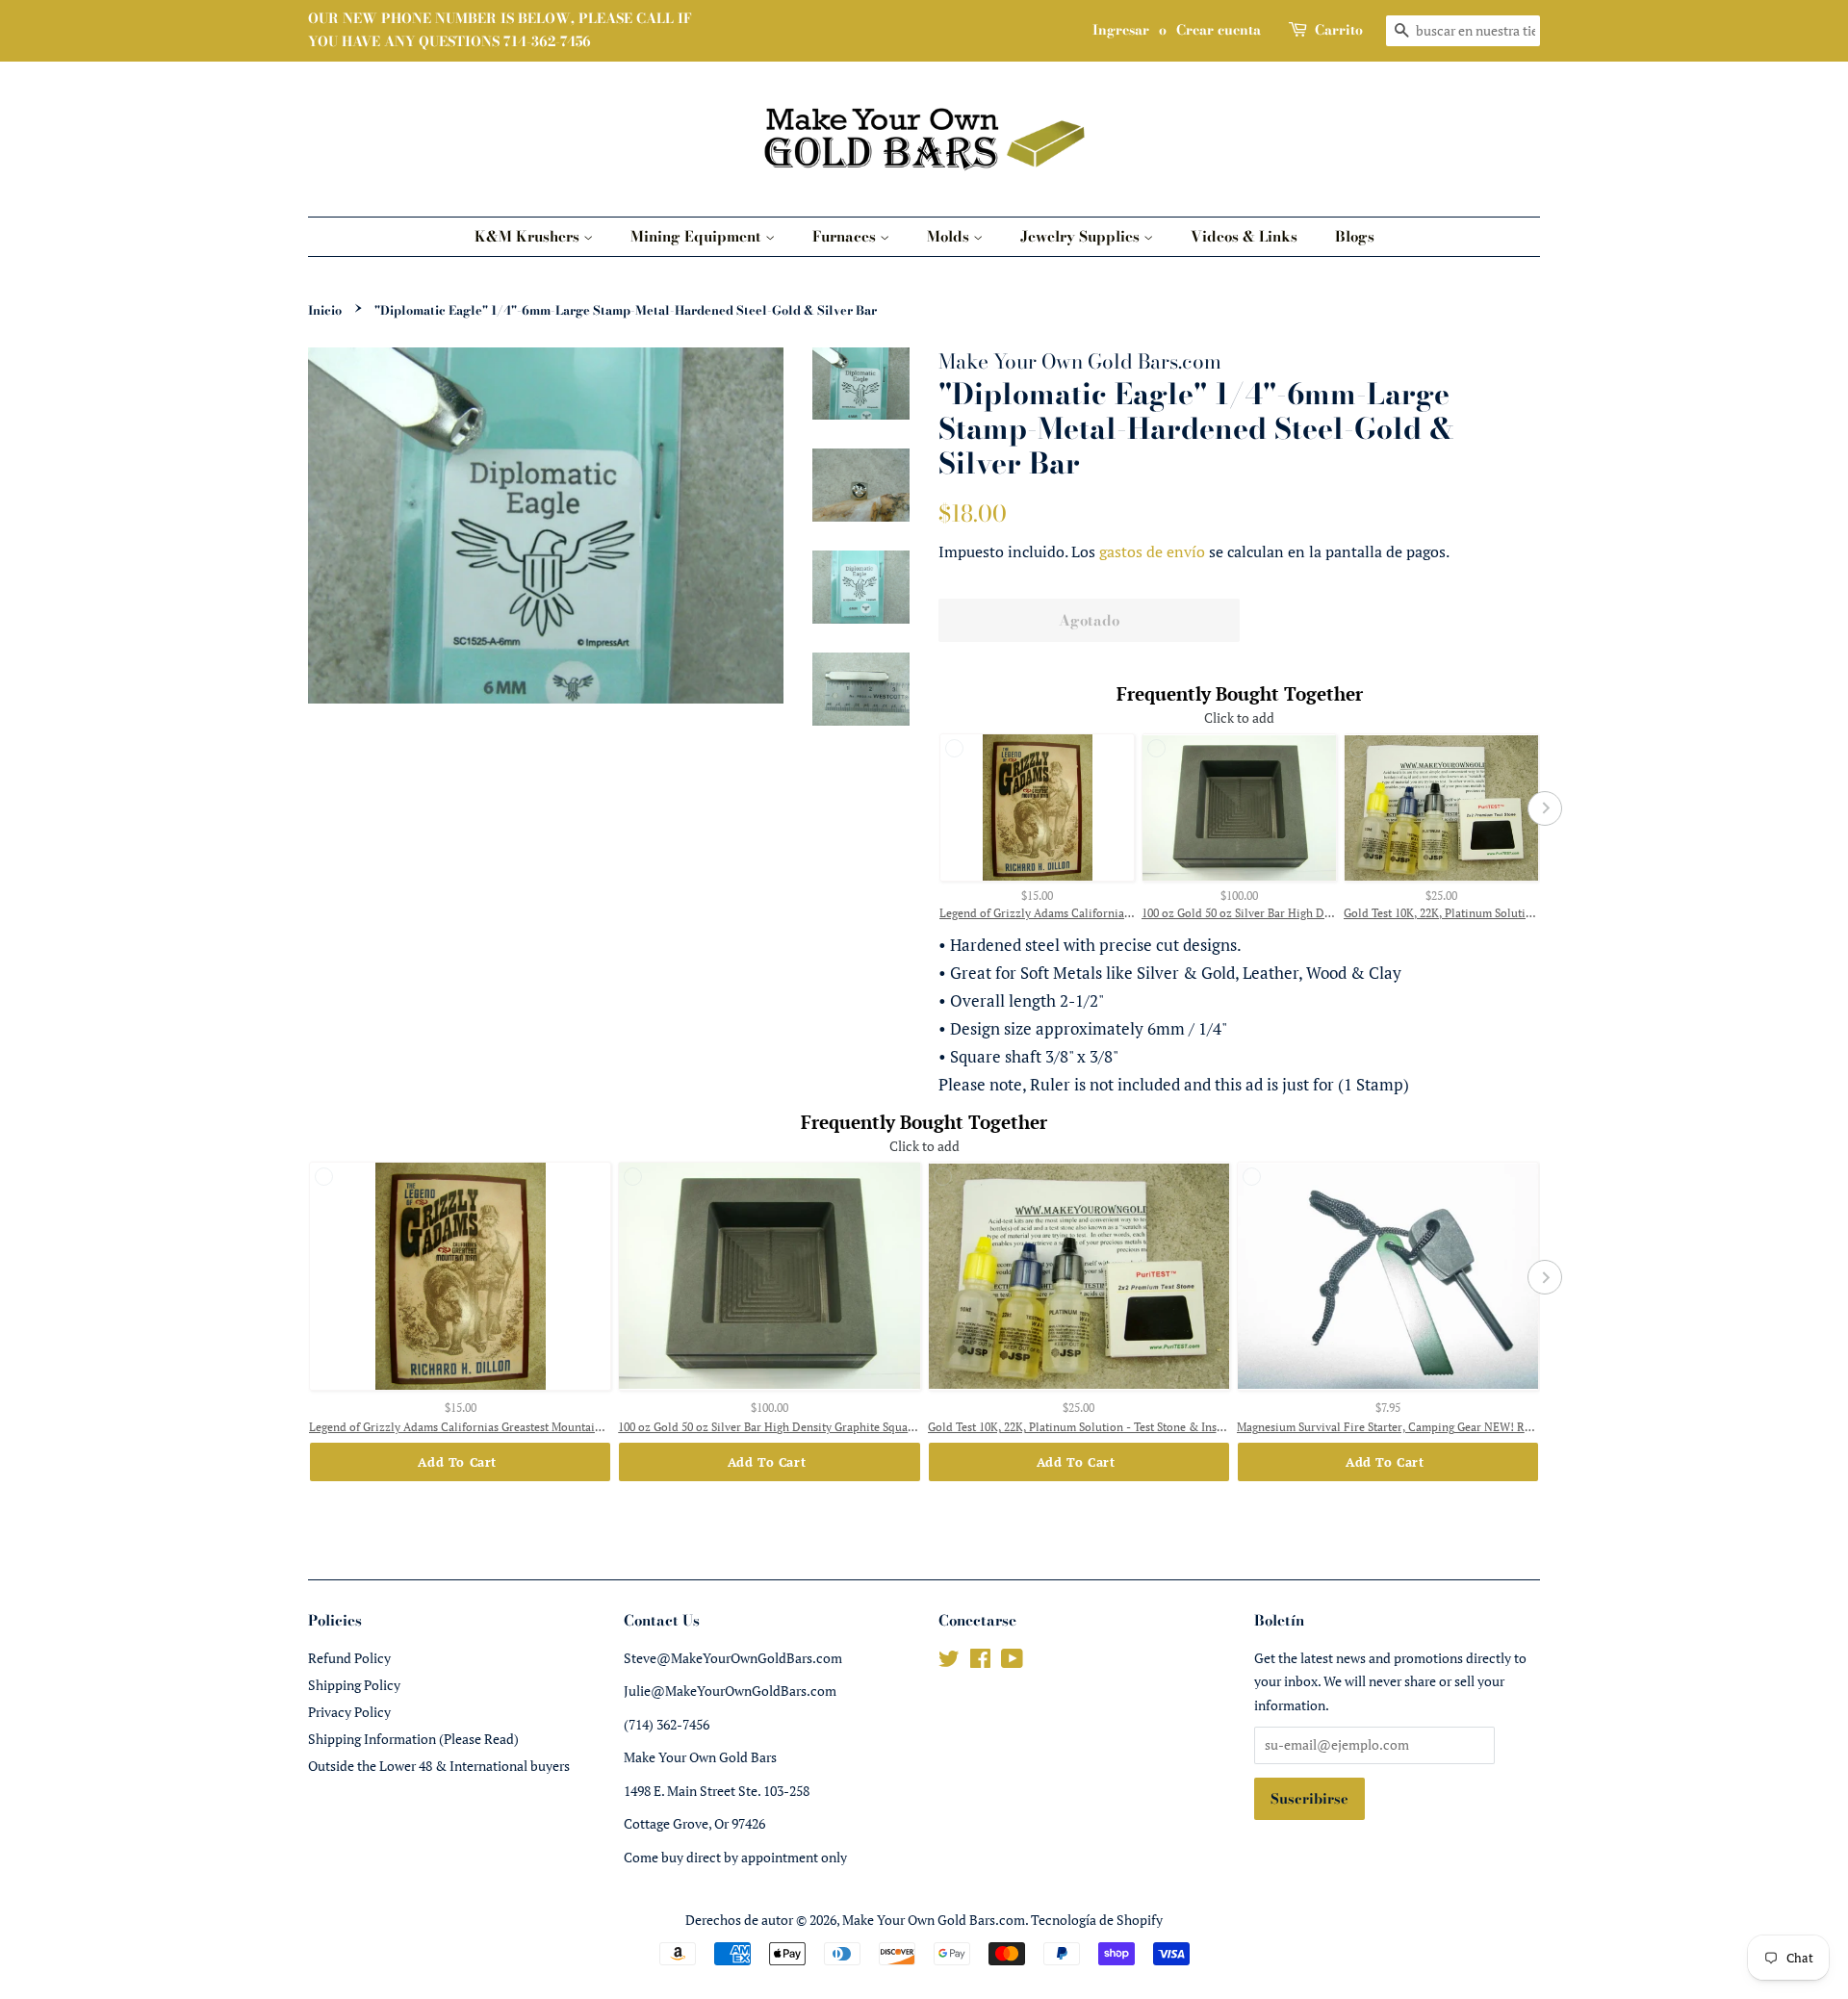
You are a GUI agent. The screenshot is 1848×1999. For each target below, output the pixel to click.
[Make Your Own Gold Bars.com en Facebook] (980, 1662)
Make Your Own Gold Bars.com (934, 1920)
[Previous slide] (934, 808)
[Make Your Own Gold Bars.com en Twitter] (949, 1662)
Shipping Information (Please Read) (413, 1739)
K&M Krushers (529, 236)
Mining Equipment (698, 236)
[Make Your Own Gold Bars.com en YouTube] (1012, 1662)
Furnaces (846, 236)
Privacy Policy (349, 1712)
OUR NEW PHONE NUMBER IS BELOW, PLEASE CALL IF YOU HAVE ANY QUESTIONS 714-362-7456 (500, 30)
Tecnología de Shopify (1097, 1920)
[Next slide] (1545, 808)
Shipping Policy (354, 1685)
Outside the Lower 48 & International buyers (439, 1766)
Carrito (1339, 30)
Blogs (1355, 236)
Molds (950, 236)
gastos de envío (1152, 551)
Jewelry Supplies (1082, 236)
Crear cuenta (1219, 30)
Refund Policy (349, 1658)
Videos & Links (1244, 236)
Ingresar (1121, 30)
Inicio (325, 310)
